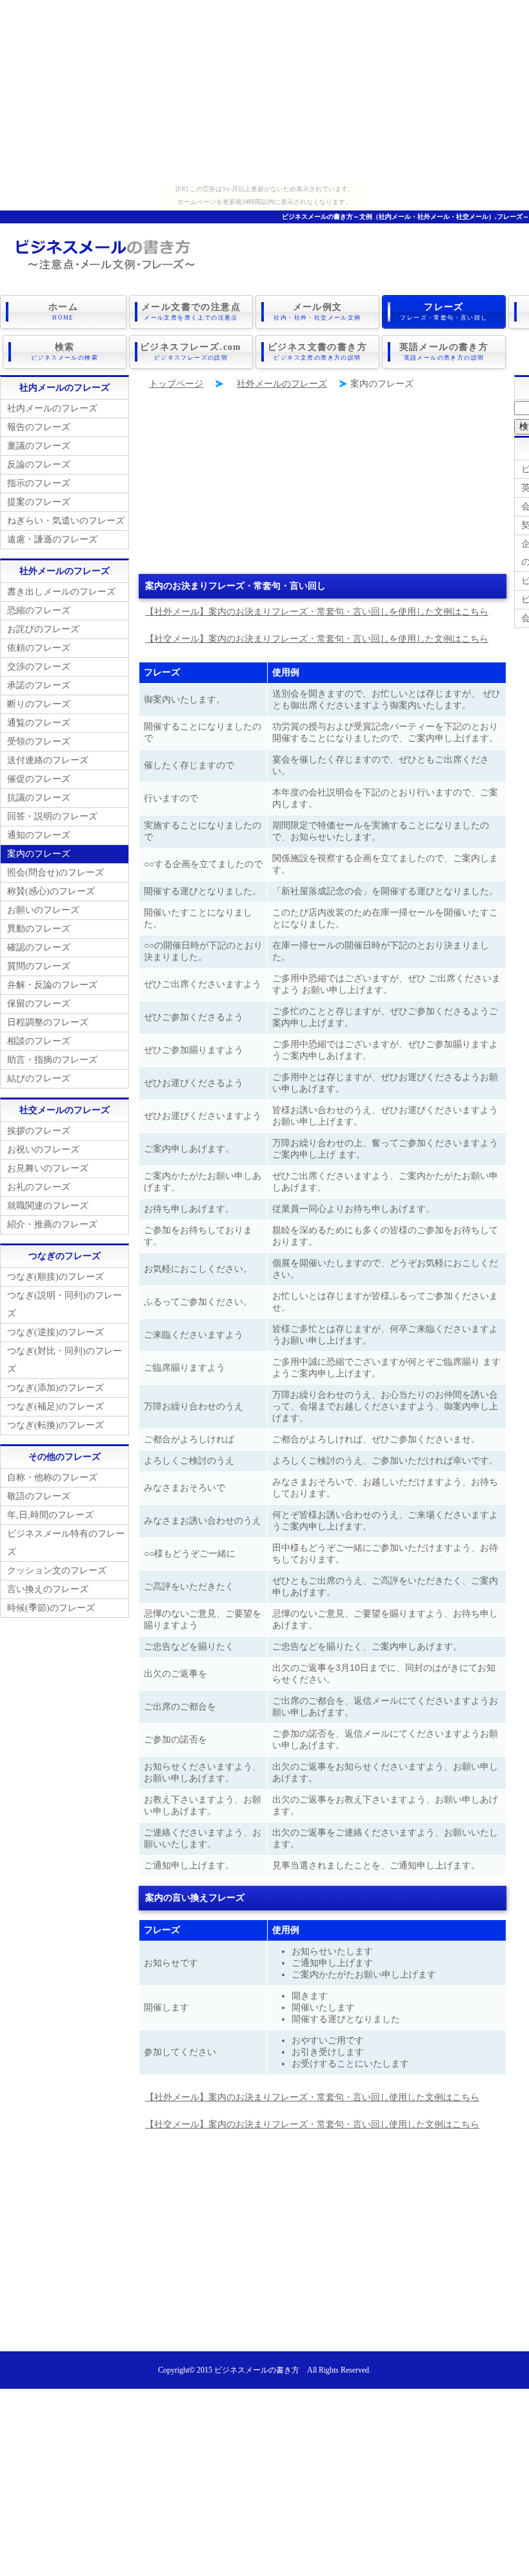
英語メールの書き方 (444, 352)
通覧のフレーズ (39, 723)
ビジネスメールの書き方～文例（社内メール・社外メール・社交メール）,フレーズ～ (405, 217)
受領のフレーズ (39, 741)
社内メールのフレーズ (52, 408)
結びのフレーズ (39, 1078)
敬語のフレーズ (39, 1496)
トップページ (176, 384)
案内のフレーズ (39, 854)
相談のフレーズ (39, 1041)
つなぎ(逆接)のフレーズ (55, 1332)
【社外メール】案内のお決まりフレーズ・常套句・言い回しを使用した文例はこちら (317, 612)
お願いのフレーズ (43, 910)
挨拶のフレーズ (39, 1131)
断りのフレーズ (39, 704)
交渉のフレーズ (39, 667)
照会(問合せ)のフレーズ (55, 873)
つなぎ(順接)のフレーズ (55, 1277)
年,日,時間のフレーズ (50, 1515)
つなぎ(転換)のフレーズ (55, 1425)
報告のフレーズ (39, 427)
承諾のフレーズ (39, 685)
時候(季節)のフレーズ (51, 1608)
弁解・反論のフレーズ (52, 985)
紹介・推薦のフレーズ (52, 1224)
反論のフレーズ (39, 465)
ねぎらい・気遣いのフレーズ (66, 521)
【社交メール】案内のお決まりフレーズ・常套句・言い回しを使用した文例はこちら (317, 639)
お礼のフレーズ (39, 1187)
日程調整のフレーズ (48, 1022)
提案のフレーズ (39, 502)
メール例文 (317, 312)
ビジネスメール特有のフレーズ (66, 1543)
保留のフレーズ (39, 1004)
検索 (65, 352)
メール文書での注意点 (191, 312)
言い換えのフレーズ (48, 1589)
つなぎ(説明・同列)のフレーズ (65, 1304)
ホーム (63, 312)
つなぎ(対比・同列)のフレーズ (65, 1360)
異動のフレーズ (39, 929)
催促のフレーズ (39, 779)
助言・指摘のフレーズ (52, 1060)
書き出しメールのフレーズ (61, 592)
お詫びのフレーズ (43, 629)
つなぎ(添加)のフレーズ (55, 1388)
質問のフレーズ (39, 966)
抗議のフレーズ (39, 798)
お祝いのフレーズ (43, 1150)
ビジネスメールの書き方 (257, 2370)
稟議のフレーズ (39, 446)
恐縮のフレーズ (39, 610)
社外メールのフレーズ (282, 384)
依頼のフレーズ (39, 648)
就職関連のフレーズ (48, 1206)
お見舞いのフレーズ (48, 1168)
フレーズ (444, 312)
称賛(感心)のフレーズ (51, 891)
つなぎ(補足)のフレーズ (55, 1406)
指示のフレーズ (39, 483)
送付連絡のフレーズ (48, 760)
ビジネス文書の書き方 (317, 352)
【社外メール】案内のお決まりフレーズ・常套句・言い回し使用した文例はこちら (312, 2097)
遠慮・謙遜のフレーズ (52, 539)
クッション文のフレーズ (57, 1570)
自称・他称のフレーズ (52, 1477)
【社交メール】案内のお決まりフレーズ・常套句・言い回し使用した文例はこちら (312, 2124)
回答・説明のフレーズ (52, 816)
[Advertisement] (264, 90)
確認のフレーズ (39, 947)
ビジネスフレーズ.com (191, 352)
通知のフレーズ (39, 835)
